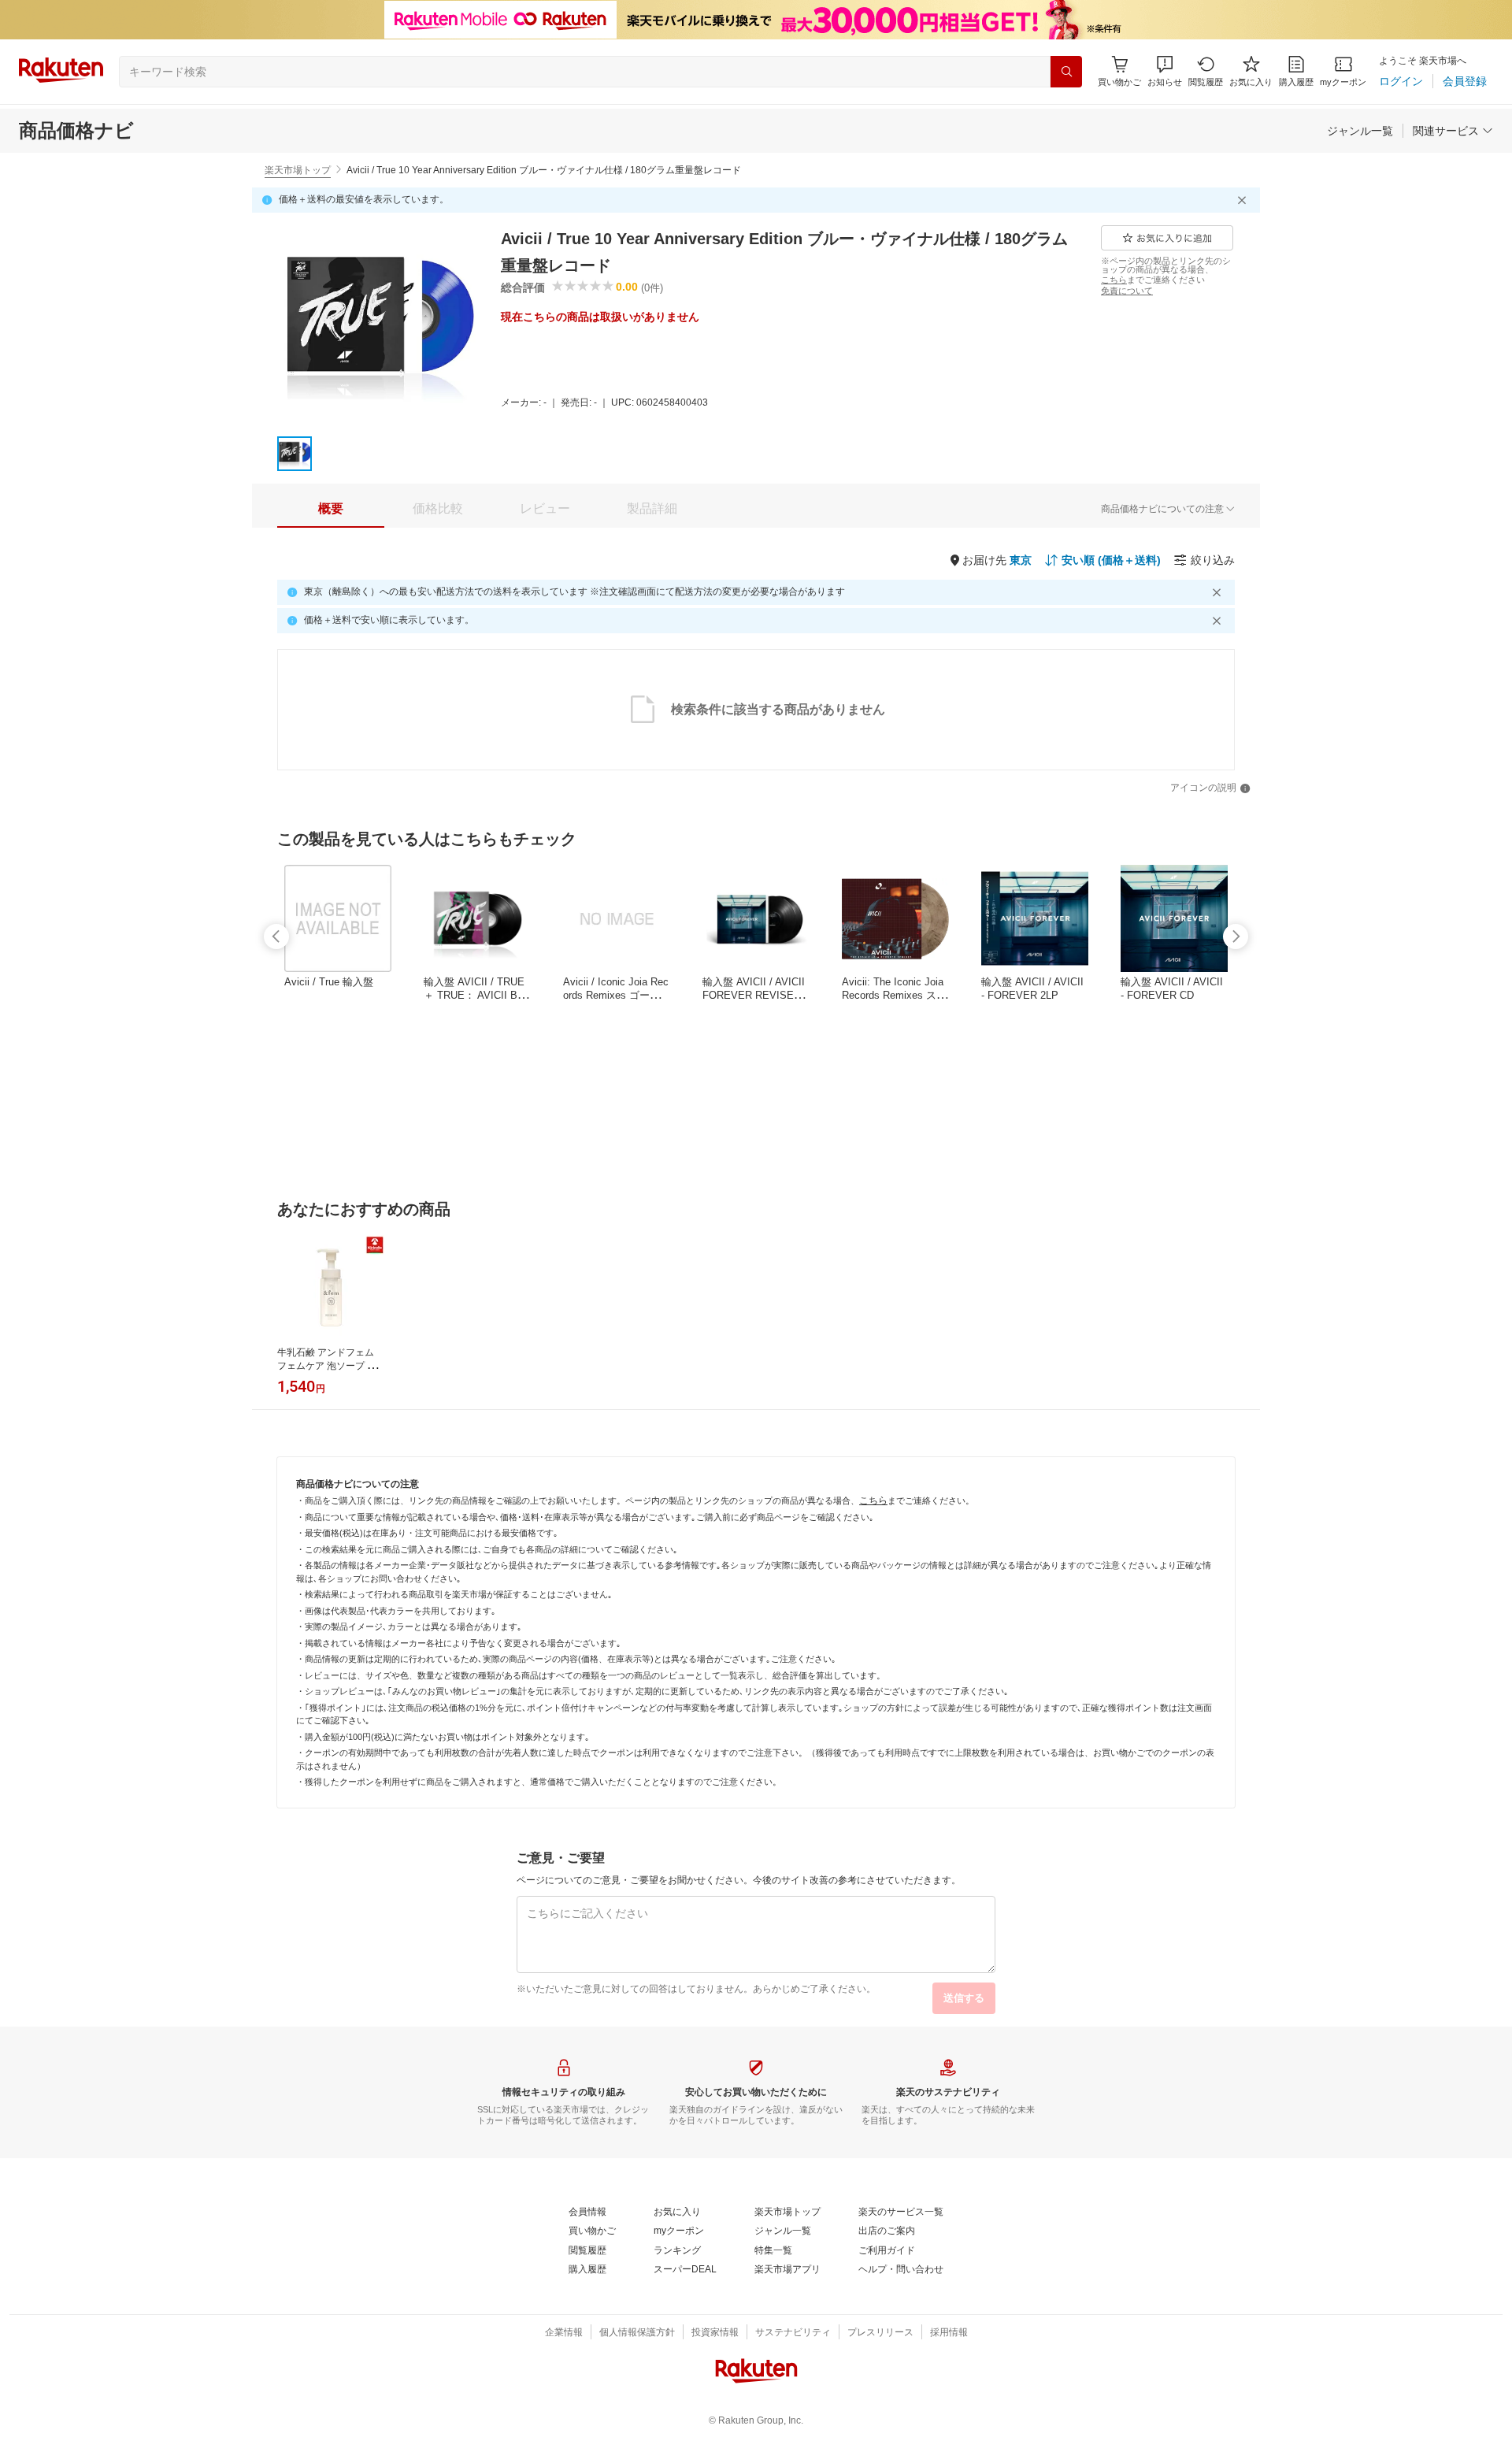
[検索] (1066, 72)
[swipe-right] (1236, 937)
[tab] (331, 509)
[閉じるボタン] (1244, 200)
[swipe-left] (276, 937)
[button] (1165, 71)
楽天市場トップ (298, 170)
